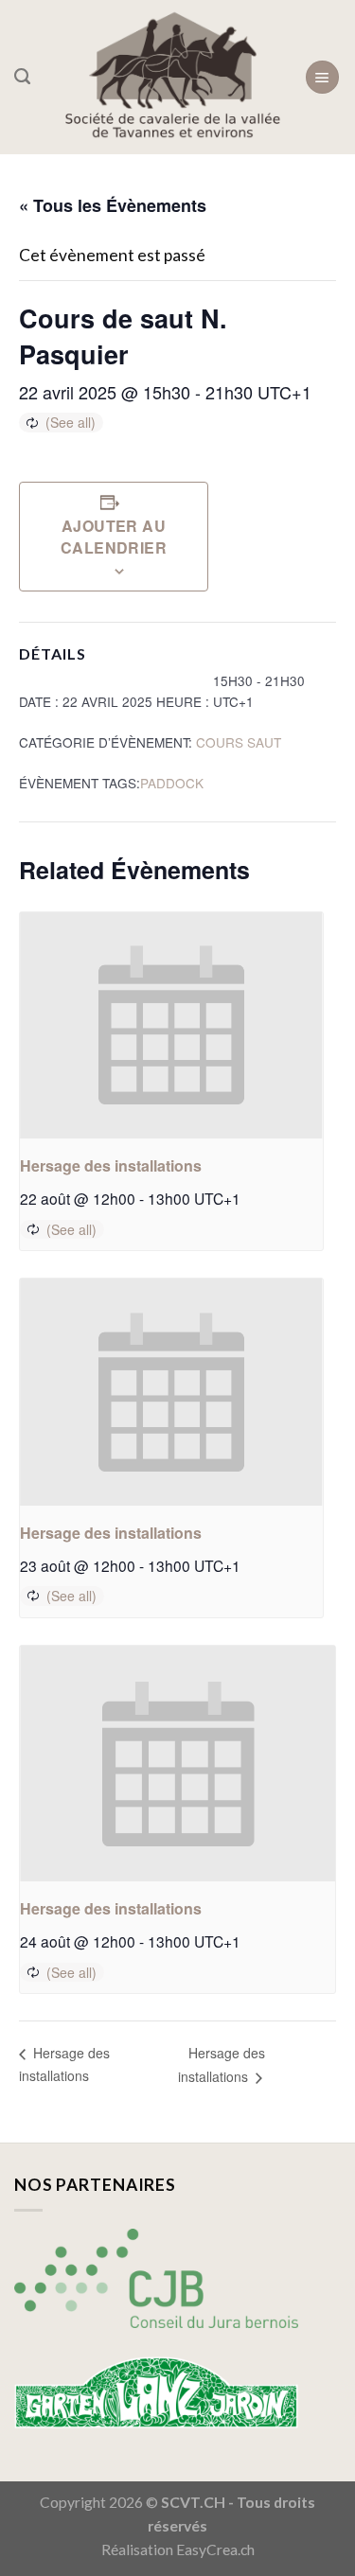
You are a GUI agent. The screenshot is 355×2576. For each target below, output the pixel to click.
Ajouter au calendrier (114, 537)
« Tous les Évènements (113, 205)
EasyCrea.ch (215, 2550)
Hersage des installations (111, 1165)
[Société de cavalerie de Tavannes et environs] (173, 77)
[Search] (22, 77)
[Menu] (322, 77)
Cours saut (239, 742)
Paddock (172, 783)
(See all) (71, 422)
